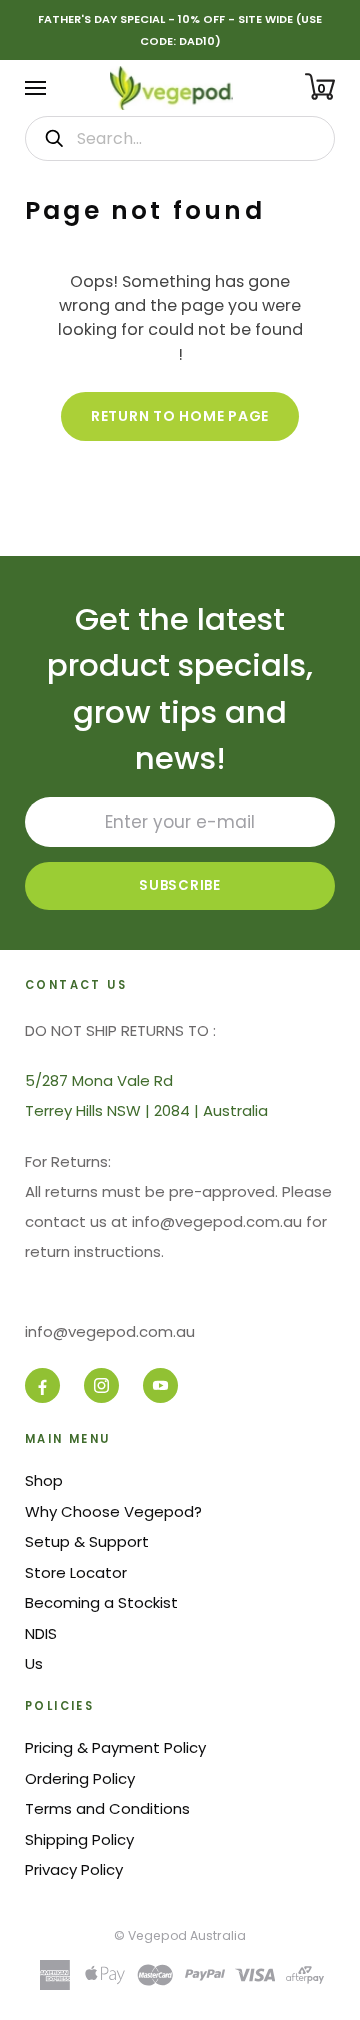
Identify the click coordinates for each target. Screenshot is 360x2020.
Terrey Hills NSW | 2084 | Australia (146, 1110)
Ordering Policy (80, 1778)
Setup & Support (87, 1541)
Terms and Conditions (107, 1808)
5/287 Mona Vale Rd (99, 1080)
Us (34, 1663)
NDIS (41, 1633)
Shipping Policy (79, 1839)
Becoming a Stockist (101, 1602)
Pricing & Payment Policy (115, 1747)
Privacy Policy (74, 1869)
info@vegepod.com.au (110, 1331)
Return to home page (180, 416)
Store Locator (76, 1572)
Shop (44, 1480)
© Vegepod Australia (180, 1935)
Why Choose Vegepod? (113, 1511)
